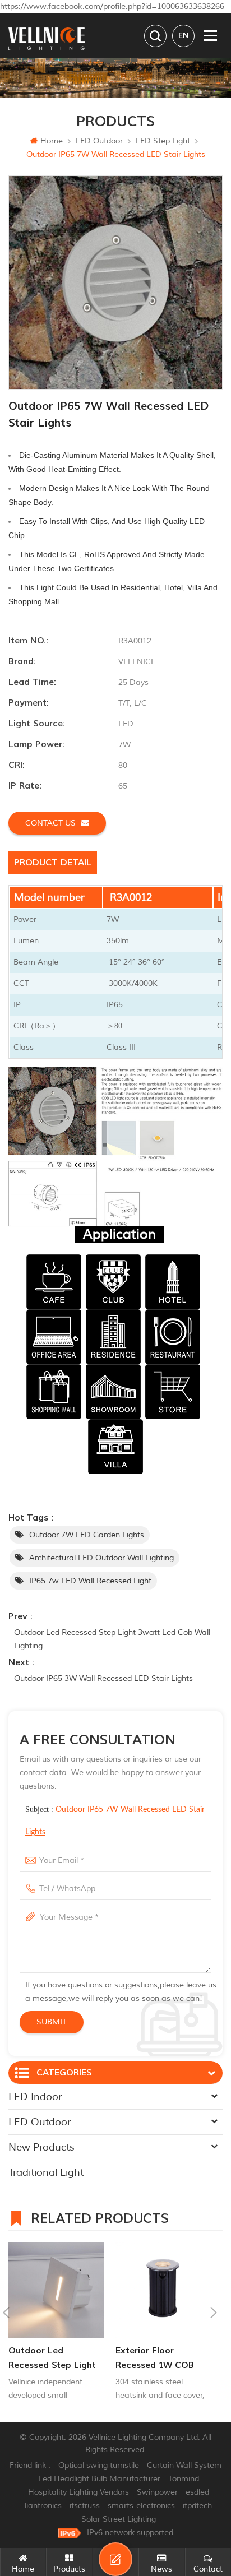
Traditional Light (46, 2172)
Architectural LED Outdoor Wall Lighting (101, 1558)
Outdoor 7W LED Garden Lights (87, 1535)
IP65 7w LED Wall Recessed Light (90, 1581)
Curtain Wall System (184, 2465)
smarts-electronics (141, 2506)
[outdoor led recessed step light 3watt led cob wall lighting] (56, 2290)
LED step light (163, 141)
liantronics (43, 2506)
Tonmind (184, 2479)
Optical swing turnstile (99, 2465)
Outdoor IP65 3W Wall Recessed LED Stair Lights (103, 1678)
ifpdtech (197, 2506)
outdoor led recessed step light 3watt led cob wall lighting (112, 1639)
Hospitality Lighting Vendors (78, 2492)
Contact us (50, 823)
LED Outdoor (99, 141)
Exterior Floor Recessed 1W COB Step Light (155, 2359)
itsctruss (85, 2506)
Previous (6, 2313)
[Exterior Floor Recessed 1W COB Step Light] (163, 2290)
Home (52, 141)
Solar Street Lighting (119, 2519)
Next (214, 2313)
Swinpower (157, 2492)
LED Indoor (35, 2097)
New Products (41, 2147)
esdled (197, 2492)
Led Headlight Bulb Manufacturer (99, 2479)
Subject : (115, 1821)
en (184, 36)
